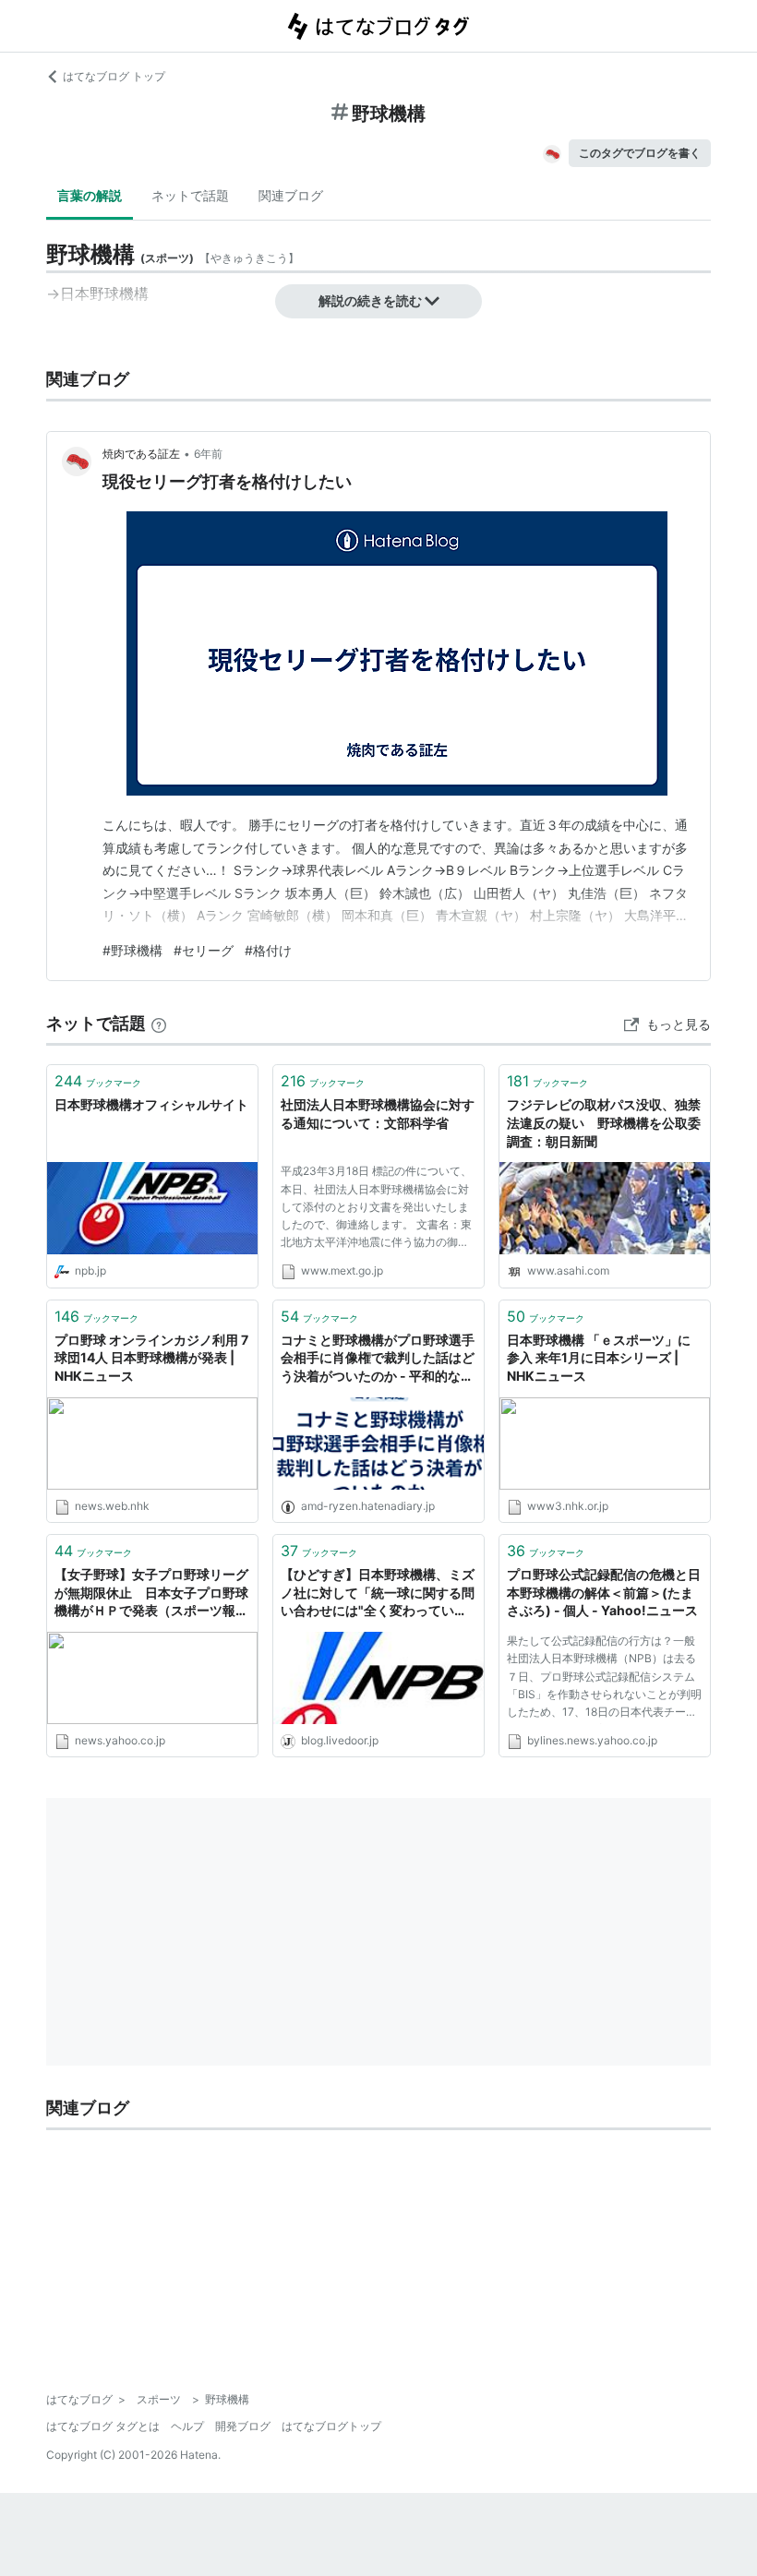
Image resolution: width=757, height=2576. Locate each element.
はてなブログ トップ (114, 76)
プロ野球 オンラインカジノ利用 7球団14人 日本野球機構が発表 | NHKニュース (151, 1358)
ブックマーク (98, 1081)
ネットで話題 (190, 195)
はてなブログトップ (331, 2426)
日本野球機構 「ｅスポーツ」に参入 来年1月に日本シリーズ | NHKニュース (599, 1358)
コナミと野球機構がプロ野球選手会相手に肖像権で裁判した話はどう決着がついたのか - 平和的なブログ (378, 1359)
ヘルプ (187, 2426)
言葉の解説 (90, 195)
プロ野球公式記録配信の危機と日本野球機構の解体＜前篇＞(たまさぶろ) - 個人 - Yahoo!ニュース (604, 1592)
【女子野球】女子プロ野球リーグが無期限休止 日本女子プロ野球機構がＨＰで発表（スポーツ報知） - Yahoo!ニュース (151, 1594)
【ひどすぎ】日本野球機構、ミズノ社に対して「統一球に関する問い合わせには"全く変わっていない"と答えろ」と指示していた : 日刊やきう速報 (378, 1594)
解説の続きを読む (370, 300)
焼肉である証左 (141, 454)
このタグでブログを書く (640, 153)
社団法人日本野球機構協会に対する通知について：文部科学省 (378, 1114)
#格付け (268, 950)
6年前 (208, 454)
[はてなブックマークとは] (159, 1023)
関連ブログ (291, 195)
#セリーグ (204, 950)
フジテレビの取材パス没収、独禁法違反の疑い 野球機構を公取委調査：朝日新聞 (604, 1122)
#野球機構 (132, 950)
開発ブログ (243, 2426)
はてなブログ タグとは (103, 2426)
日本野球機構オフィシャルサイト (151, 1104)
